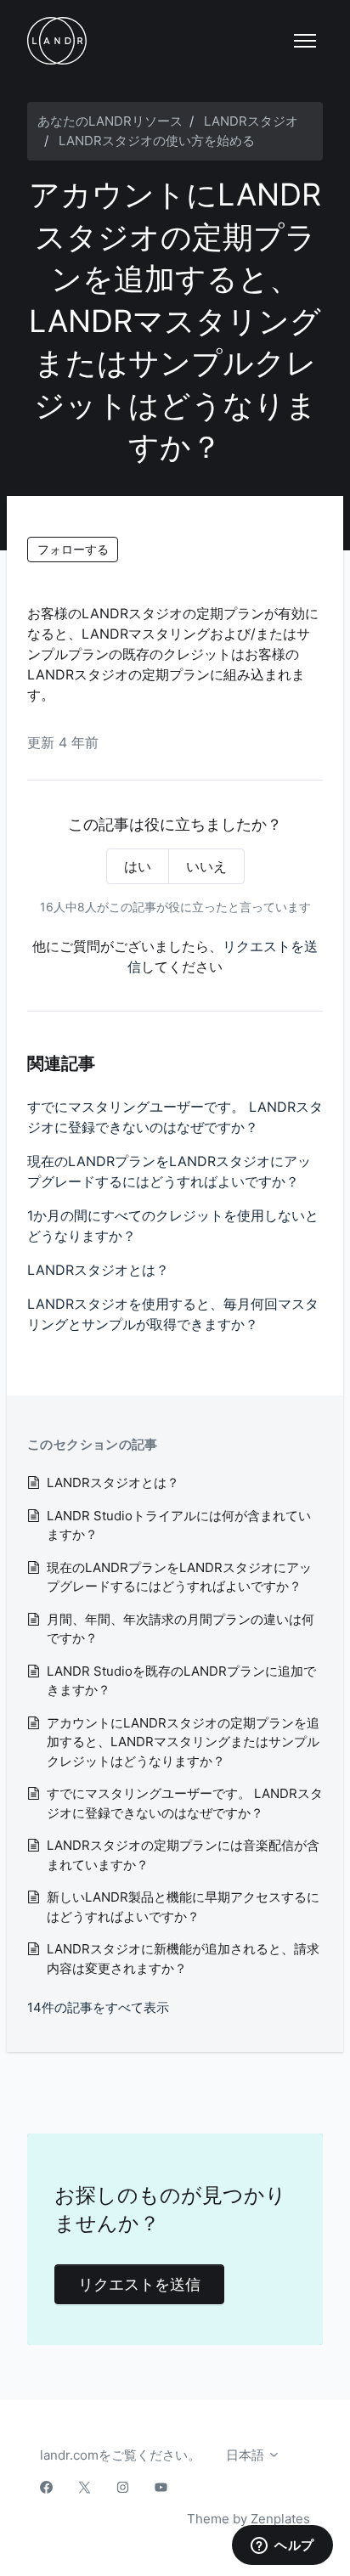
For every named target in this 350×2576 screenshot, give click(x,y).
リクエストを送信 (139, 2284)
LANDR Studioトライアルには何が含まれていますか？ (179, 1525)
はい (138, 866)
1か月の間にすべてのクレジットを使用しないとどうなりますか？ (173, 1226)
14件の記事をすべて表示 (98, 2007)
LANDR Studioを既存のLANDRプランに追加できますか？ (181, 1681)
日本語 (247, 2455)
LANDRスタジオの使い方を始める (157, 141)
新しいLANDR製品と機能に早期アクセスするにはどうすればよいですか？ (183, 1907)
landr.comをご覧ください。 (120, 2455)
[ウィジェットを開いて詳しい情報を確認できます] (282, 2546)
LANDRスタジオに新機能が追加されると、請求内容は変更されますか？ (183, 1959)
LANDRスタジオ (251, 121)
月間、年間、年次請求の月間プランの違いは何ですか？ (181, 1629)
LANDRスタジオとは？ (98, 1270)
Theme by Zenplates (248, 2518)
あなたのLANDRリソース (110, 121)
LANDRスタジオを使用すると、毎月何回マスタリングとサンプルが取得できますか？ (173, 1314)
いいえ (206, 866)
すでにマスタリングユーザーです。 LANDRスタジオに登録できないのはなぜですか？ (175, 1117)
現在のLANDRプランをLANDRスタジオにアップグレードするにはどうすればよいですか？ (169, 1171)
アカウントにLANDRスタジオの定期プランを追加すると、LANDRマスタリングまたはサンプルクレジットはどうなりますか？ (183, 1742)
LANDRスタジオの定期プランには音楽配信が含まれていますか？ (183, 1855)
